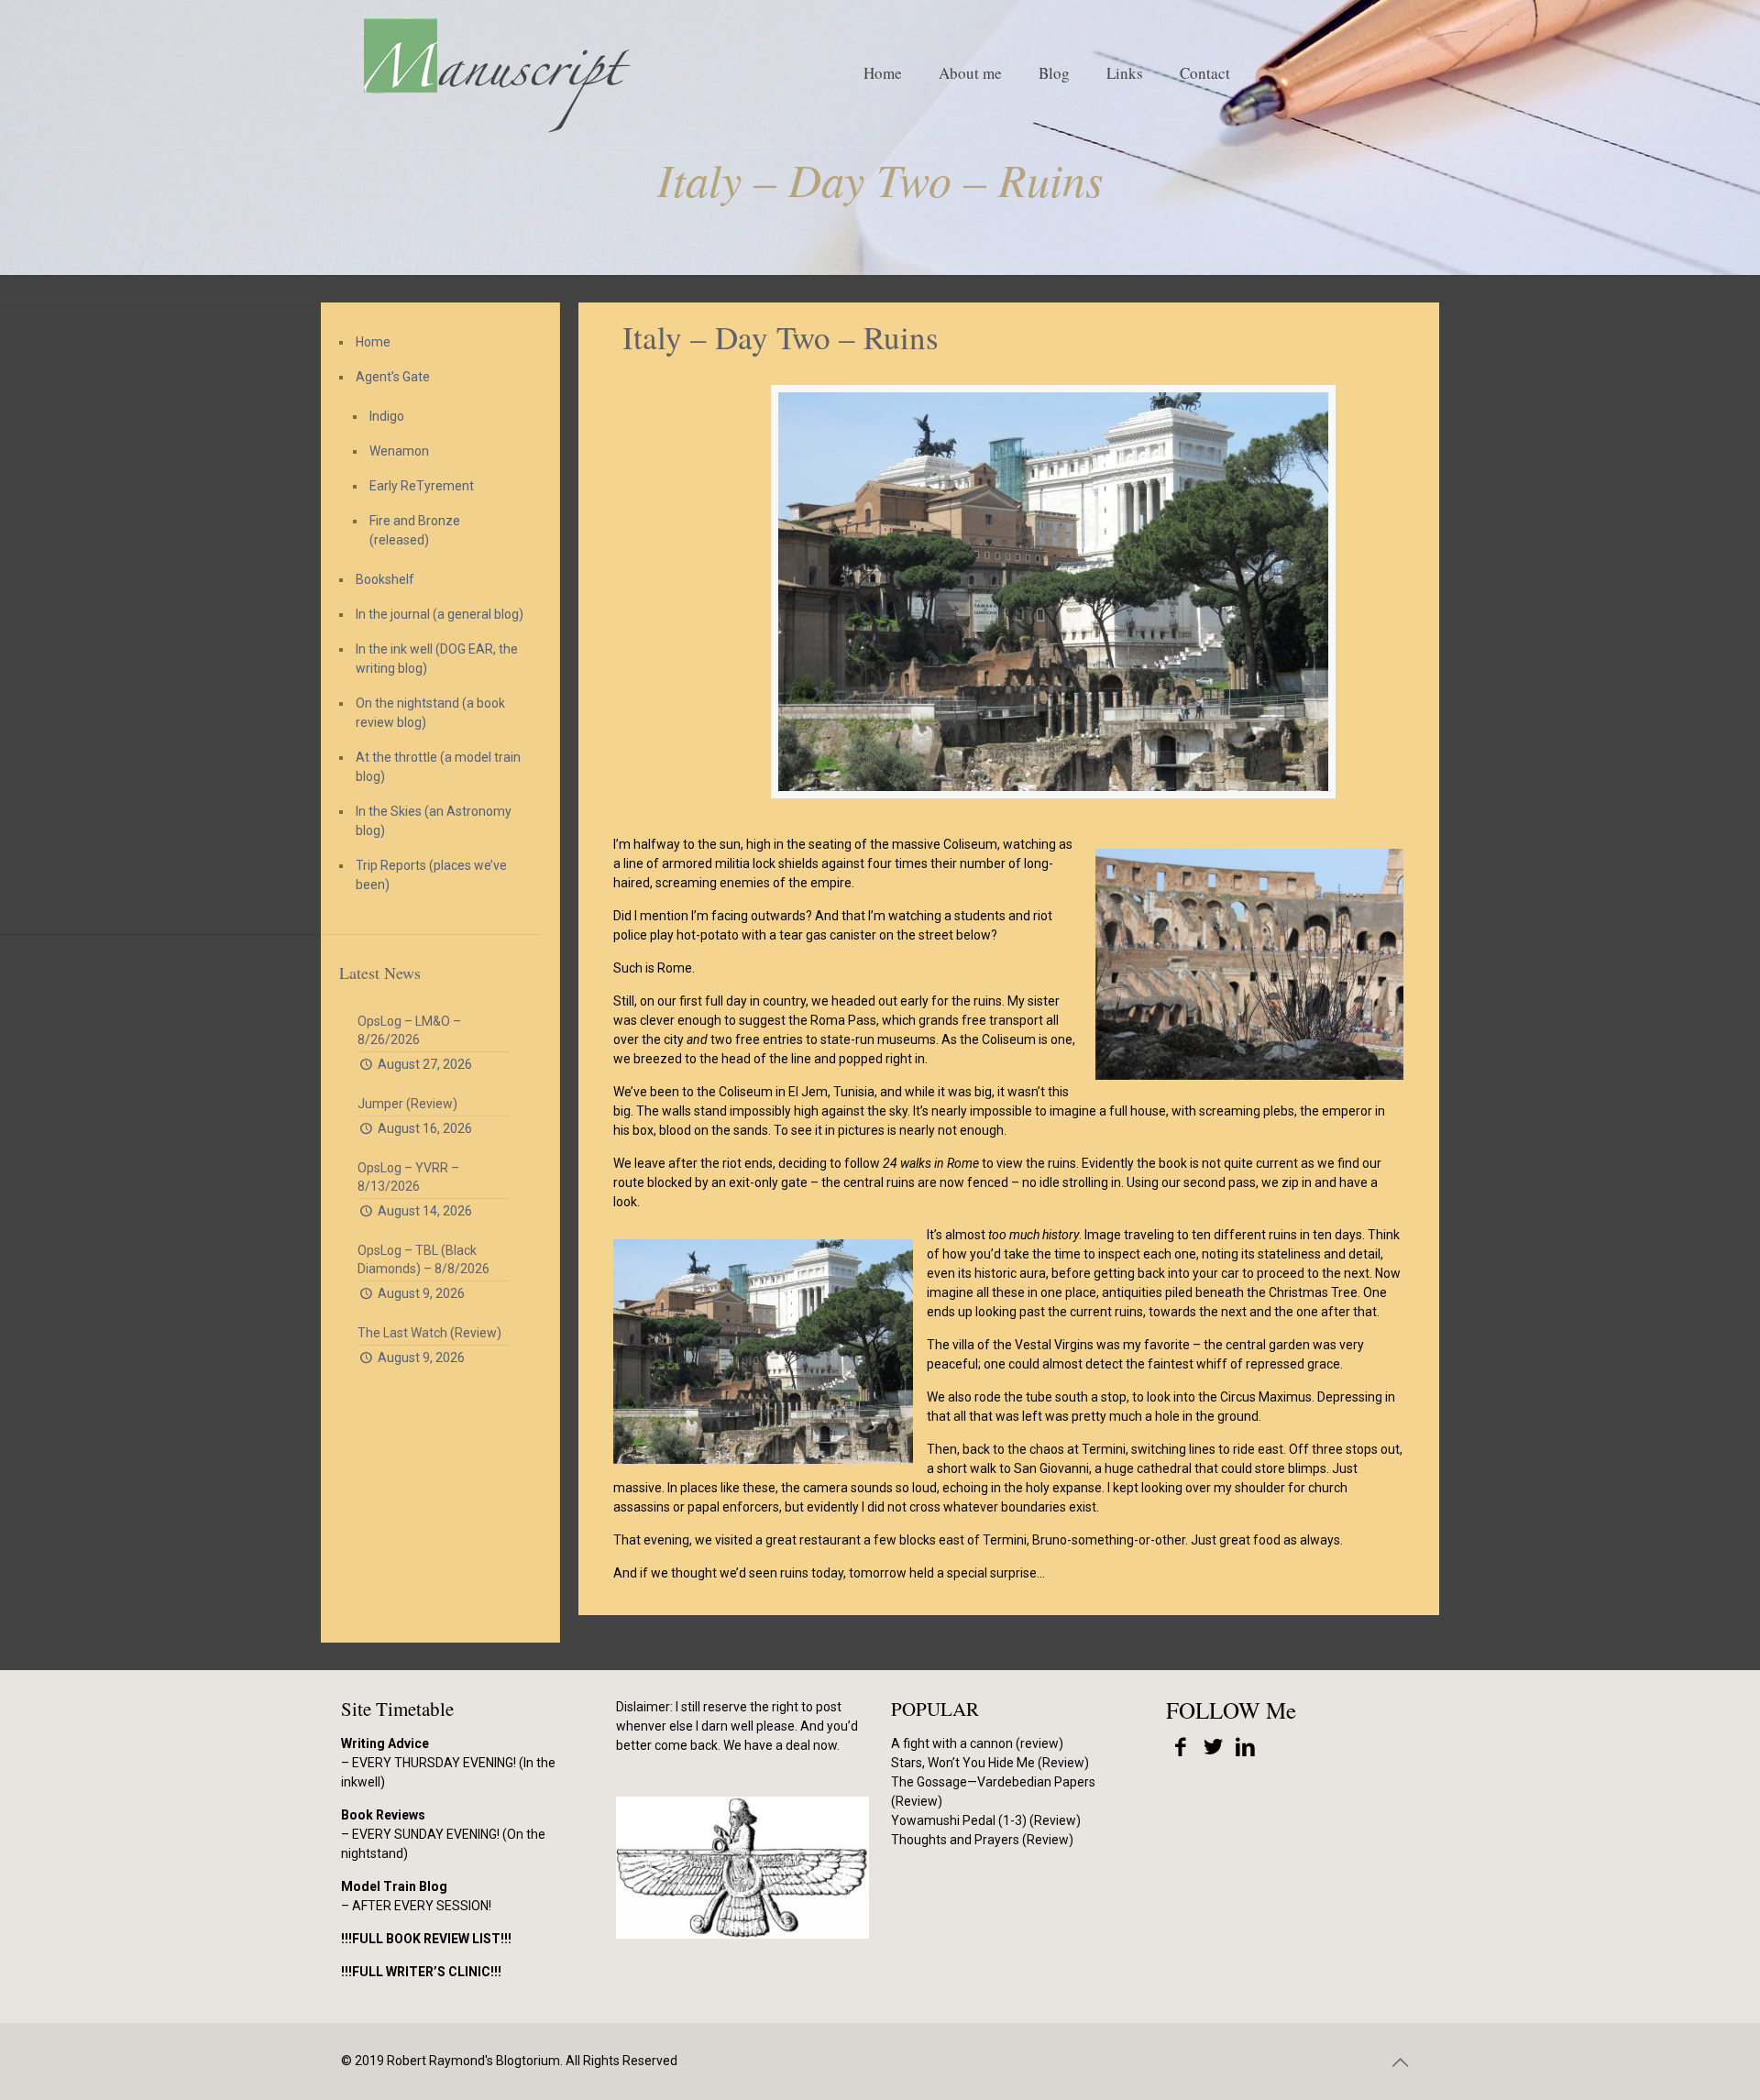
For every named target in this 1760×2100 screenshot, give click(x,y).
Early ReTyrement (422, 486)
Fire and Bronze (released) (415, 530)
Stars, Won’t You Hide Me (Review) (990, 1763)
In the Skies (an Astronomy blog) (434, 821)
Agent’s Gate (393, 377)
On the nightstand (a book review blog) (430, 713)
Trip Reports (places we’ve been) (431, 875)
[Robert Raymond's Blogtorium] (496, 73)
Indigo (387, 416)
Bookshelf (385, 579)
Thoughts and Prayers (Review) (982, 1840)
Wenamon (399, 451)
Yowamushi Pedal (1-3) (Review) (986, 1820)
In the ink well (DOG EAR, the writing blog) (437, 659)
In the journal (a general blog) (440, 614)
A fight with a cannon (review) (977, 1743)
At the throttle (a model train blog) (438, 767)
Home (373, 342)
